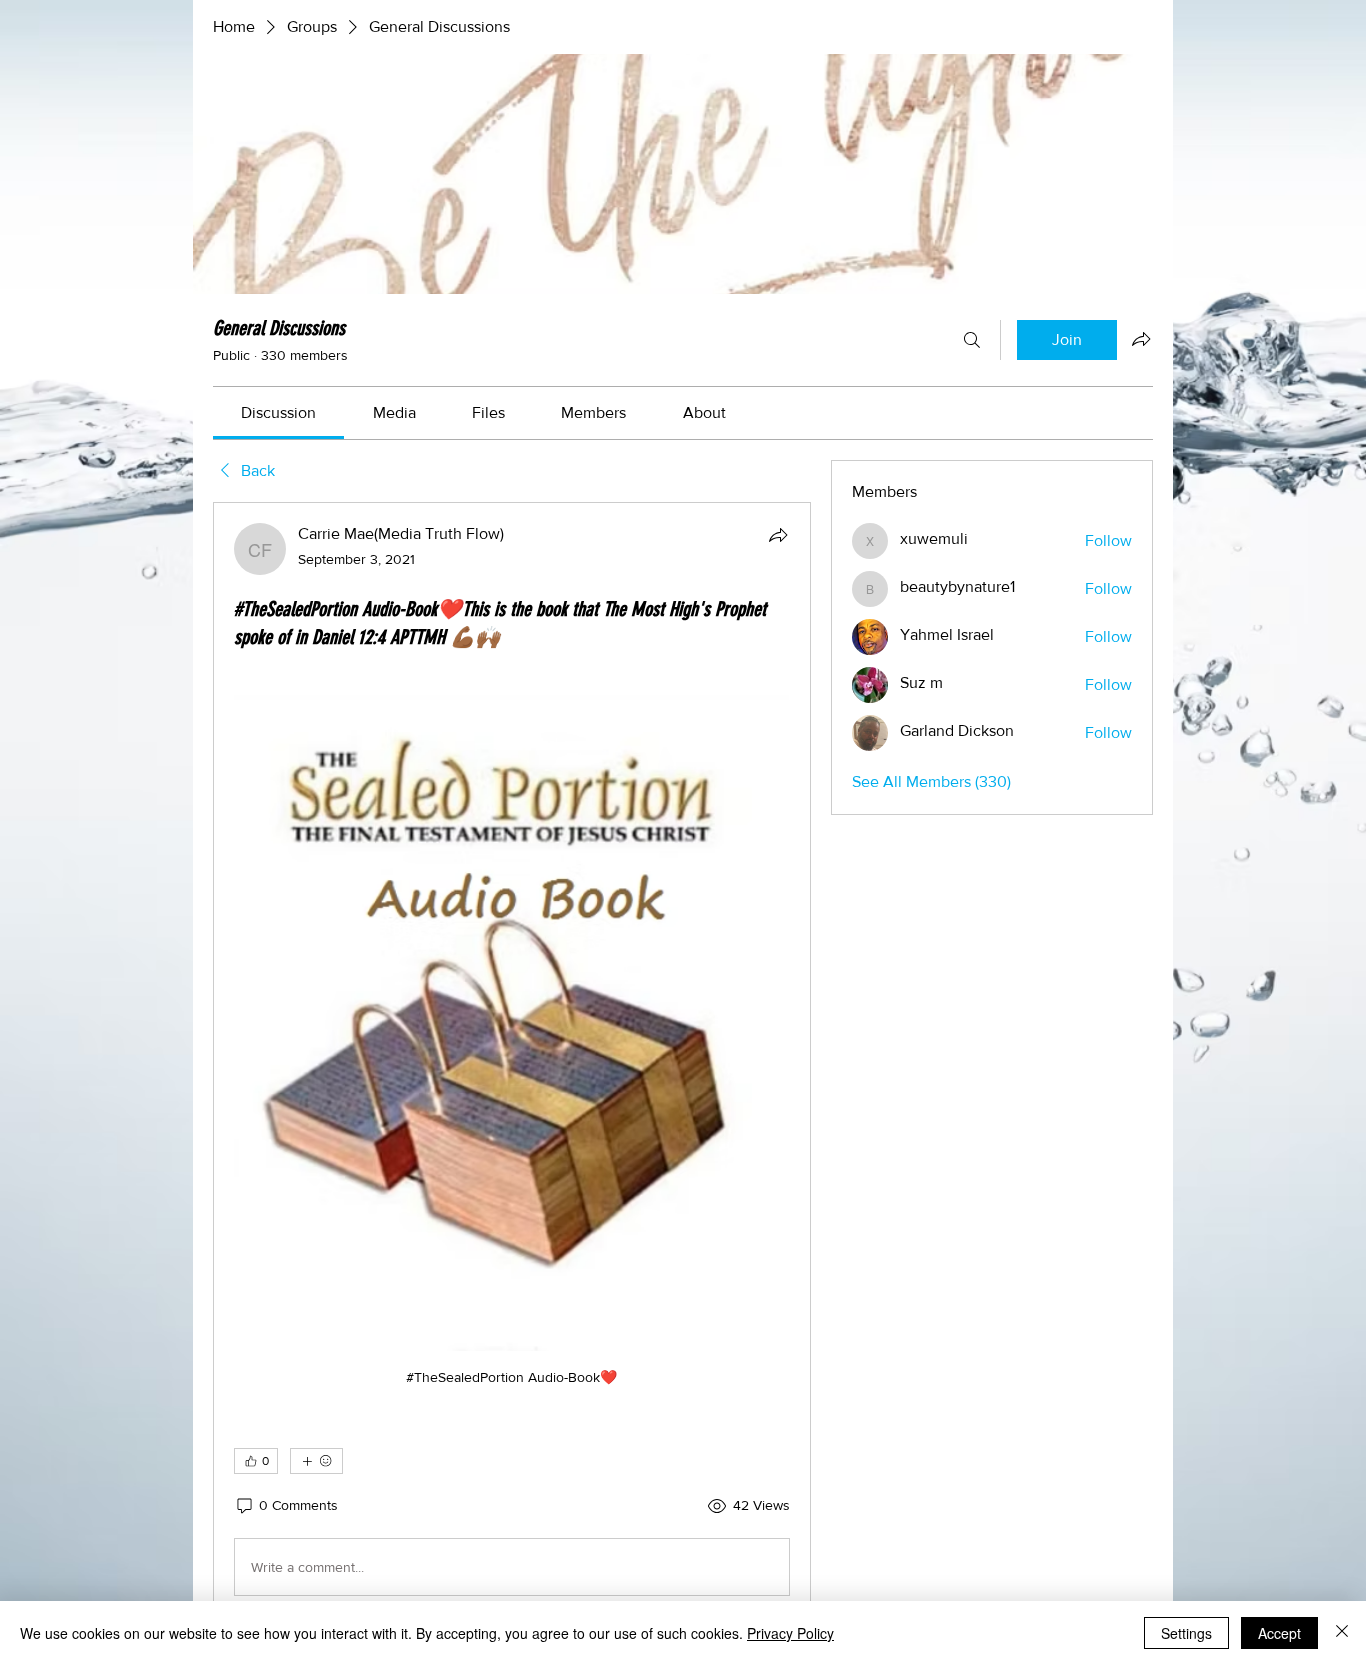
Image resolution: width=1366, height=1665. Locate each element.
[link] (278, 412)
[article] (512, 1063)
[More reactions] (316, 1461)
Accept (1279, 1633)
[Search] (972, 340)
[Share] (778, 535)
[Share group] (1141, 339)
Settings (1186, 1633)
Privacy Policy (790, 1633)
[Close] (1342, 1633)
